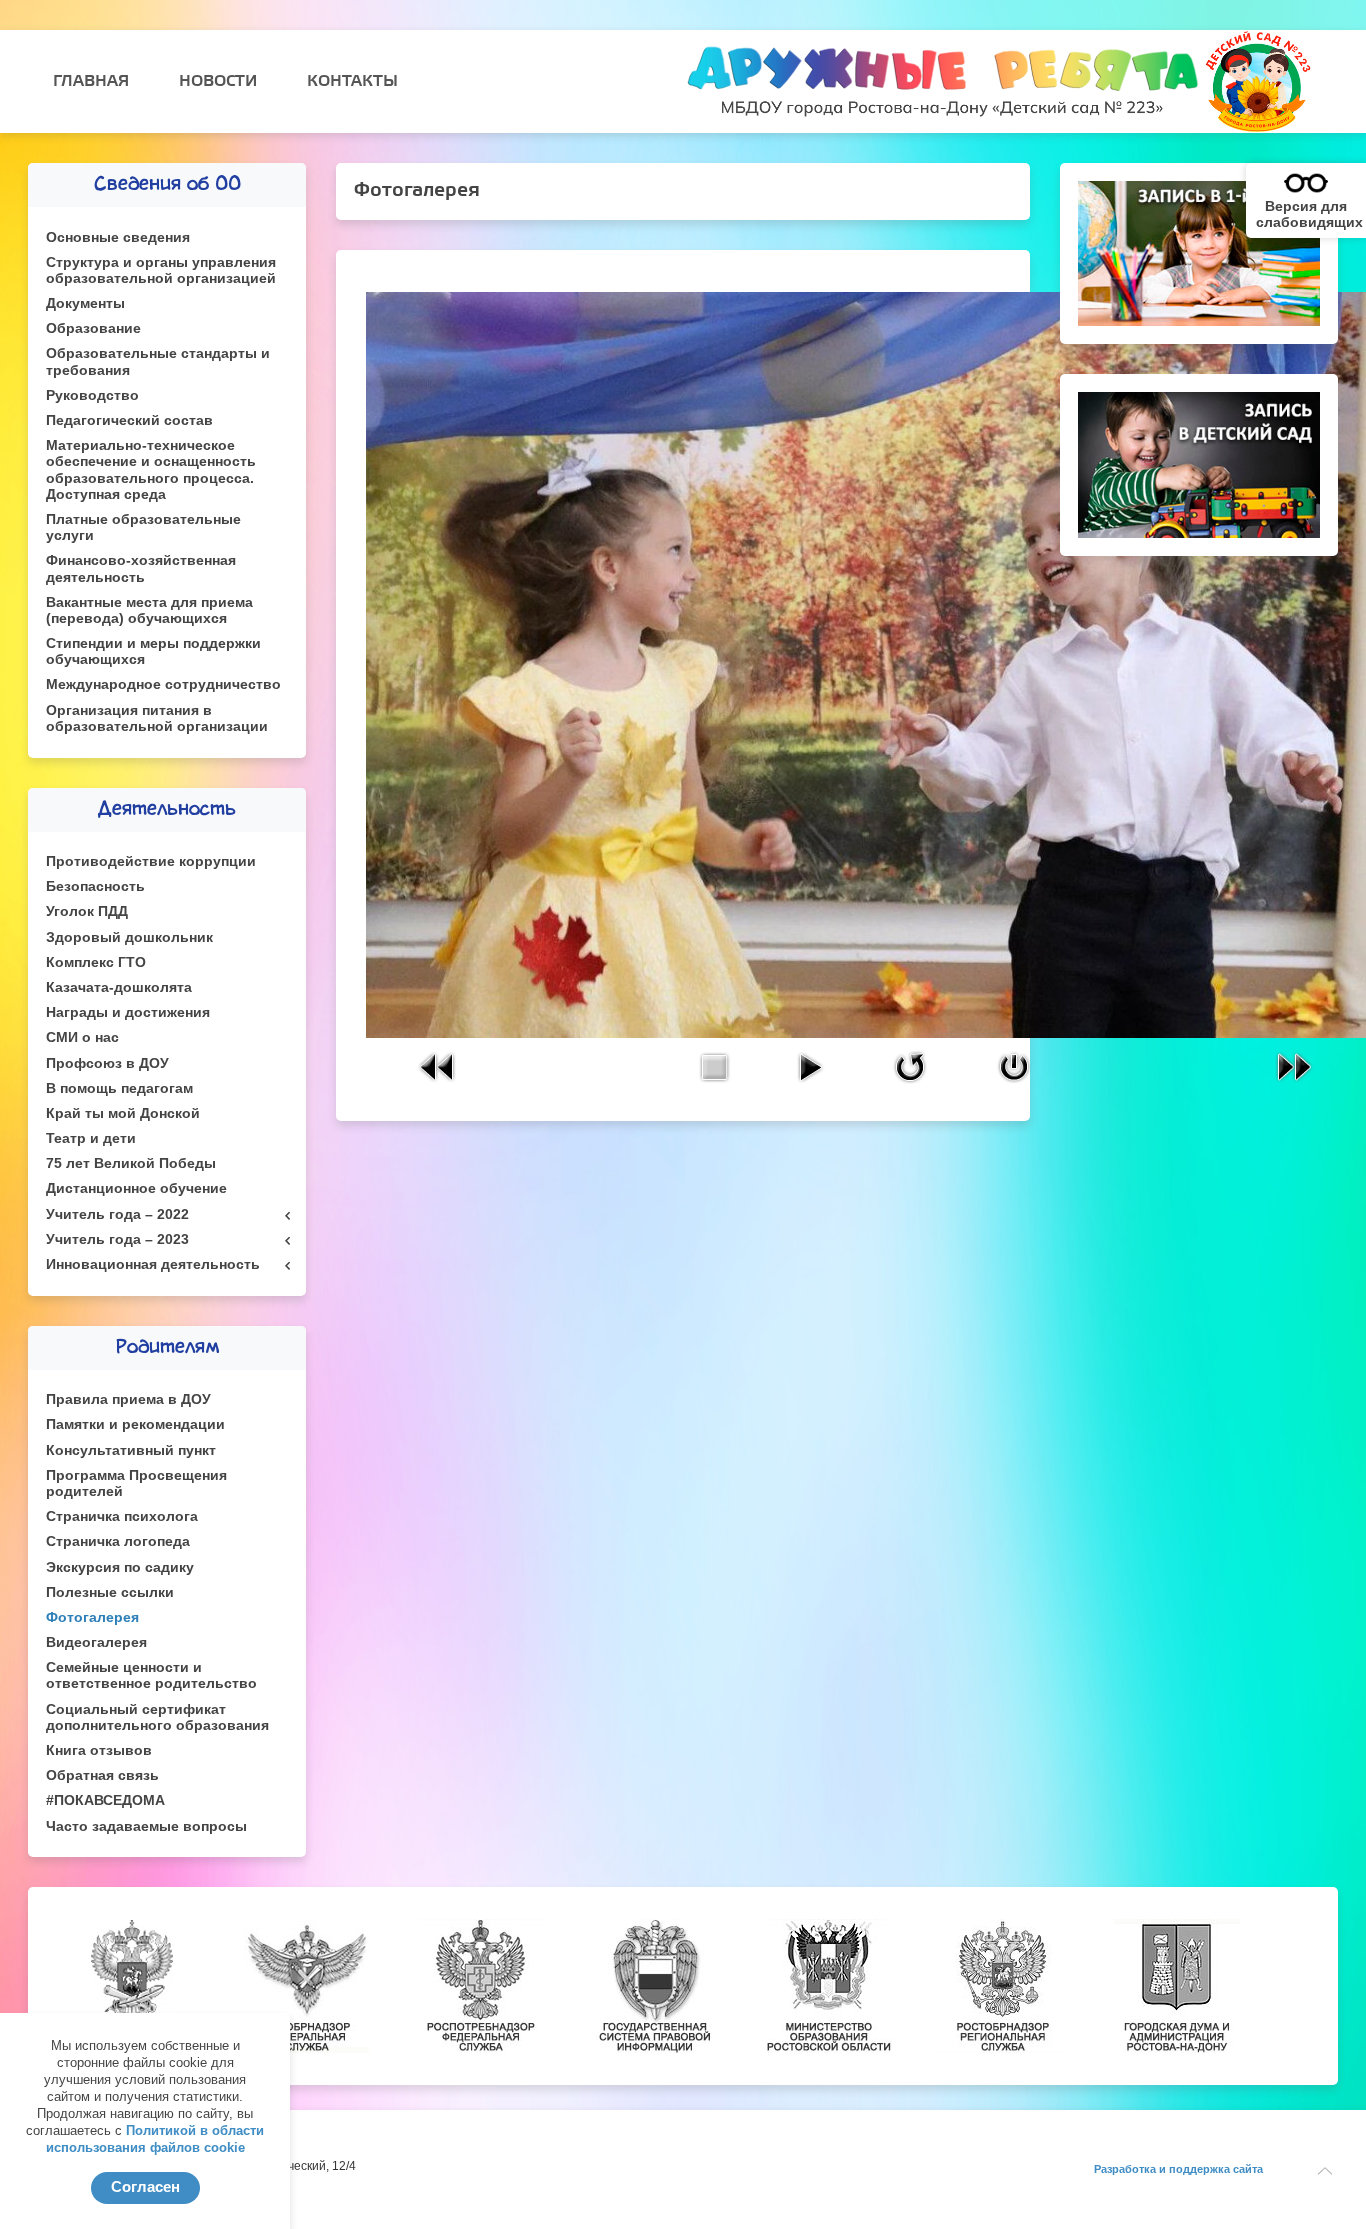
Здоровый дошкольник (129, 937)
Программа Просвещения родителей (136, 1483)
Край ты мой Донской (123, 1113)
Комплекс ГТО (96, 962)
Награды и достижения (128, 1012)
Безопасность (95, 886)
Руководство (92, 395)
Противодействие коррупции (151, 861)
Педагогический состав (129, 420)
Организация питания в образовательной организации (157, 718)
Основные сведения (118, 237)
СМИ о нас (82, 1037)
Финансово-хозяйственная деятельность (141, 568)
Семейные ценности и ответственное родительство (151, 1675)
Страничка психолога (122, 1516)
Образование (93, 328)
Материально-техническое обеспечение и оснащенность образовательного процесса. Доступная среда (151, 470)
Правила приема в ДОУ (128, 1399)
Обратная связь (102, 1775)
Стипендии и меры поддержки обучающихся (153, 651)
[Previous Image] (438, 1066)
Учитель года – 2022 (117, 1214)
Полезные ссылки (110, 1592)
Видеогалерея (96, 1642)
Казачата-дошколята (119, 987)
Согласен (145, 2186)
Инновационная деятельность (153, 1264)
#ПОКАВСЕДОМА (105, 1800)
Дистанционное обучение (136, 1188)
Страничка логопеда (118, 1541)
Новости (218, 81)
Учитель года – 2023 (117, 1239)
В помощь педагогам (119, 1088)
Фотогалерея (92, 1617)
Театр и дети (91, 1138)
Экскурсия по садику (120, 1567)
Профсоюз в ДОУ (107, 1063)
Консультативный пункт (131, 1450)
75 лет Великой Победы (131, 1163)
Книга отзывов (99, 1750)
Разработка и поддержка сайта (1178, 2169)
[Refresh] (910, 1066)
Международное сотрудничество (163, 684)
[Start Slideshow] (810, 1066)
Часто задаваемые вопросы (146, 1826)
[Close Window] (1014, 1066)
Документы (85, 303)
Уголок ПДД (87, 911)
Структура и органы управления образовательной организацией (161, 270)
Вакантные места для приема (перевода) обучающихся (149, 610)
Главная (91, 81)
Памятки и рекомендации (135, 1424)
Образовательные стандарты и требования (158, 361)
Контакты (352, 81)
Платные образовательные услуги (143, 527)
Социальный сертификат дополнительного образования (157, 1717)
